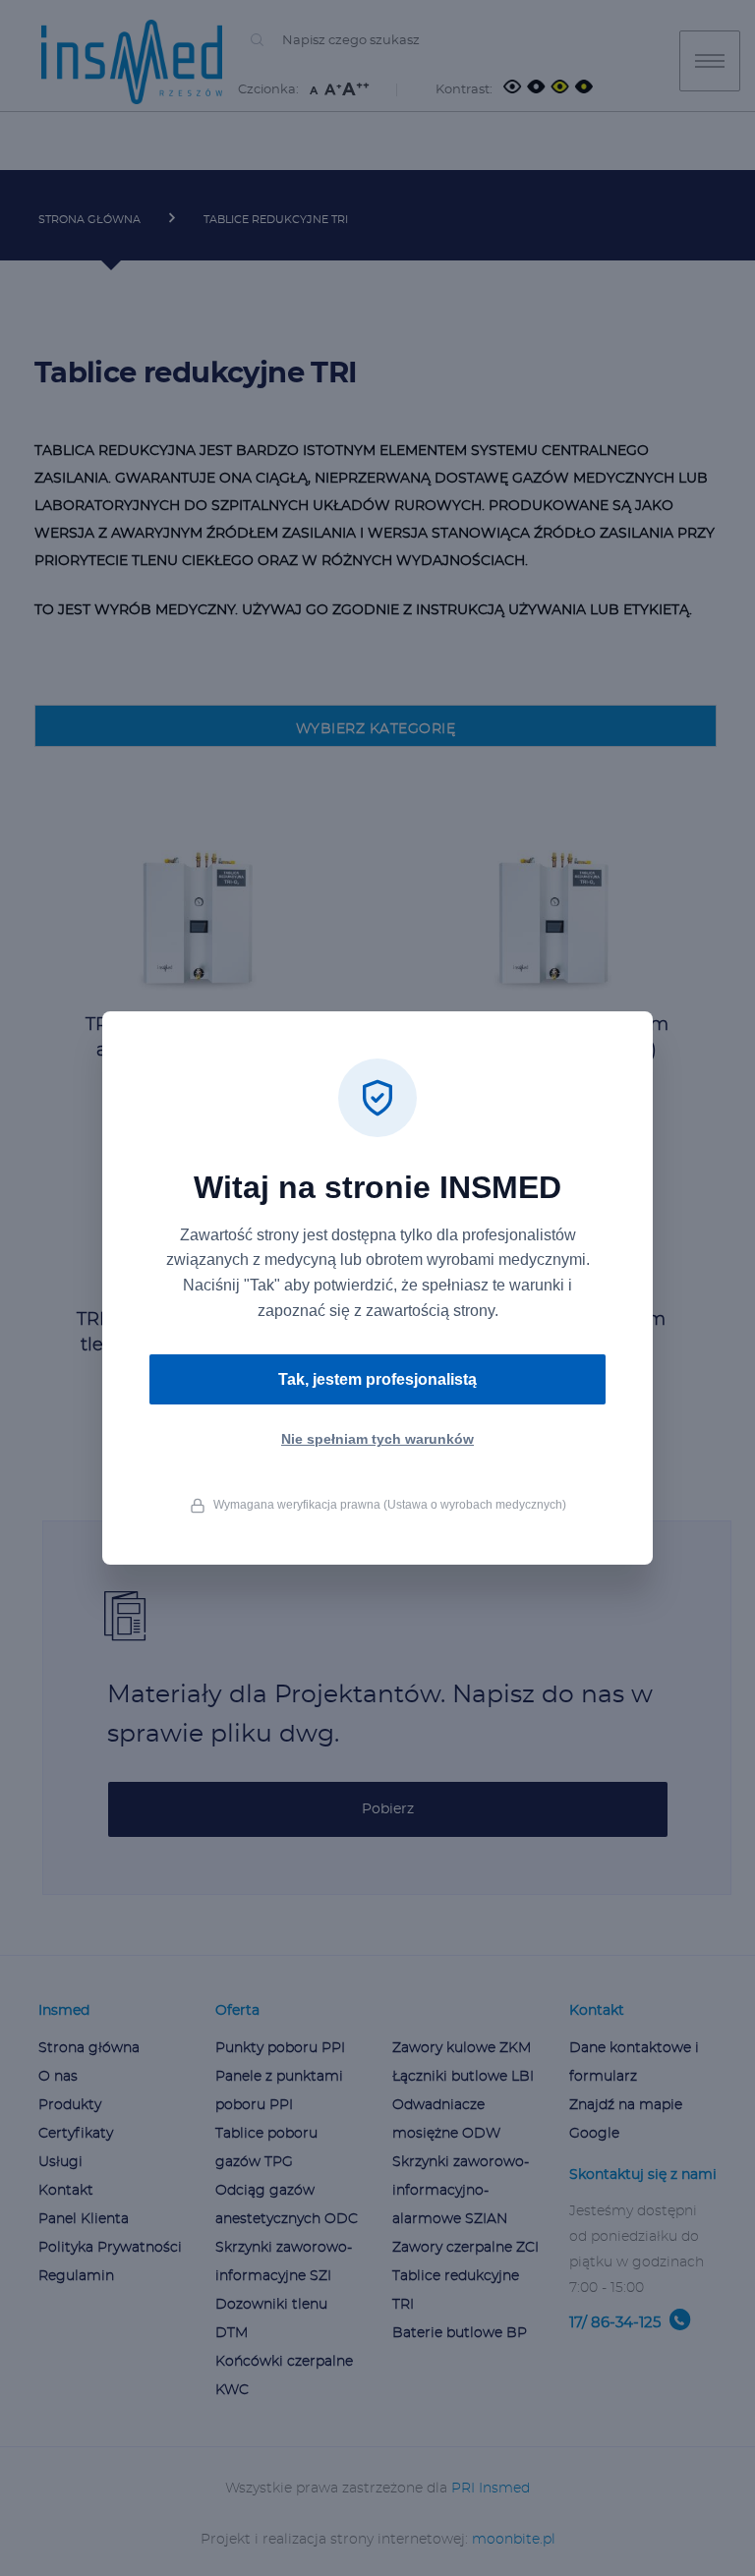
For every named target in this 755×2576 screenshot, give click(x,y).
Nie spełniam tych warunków (377, 1439)
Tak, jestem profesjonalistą (377, 1379)
